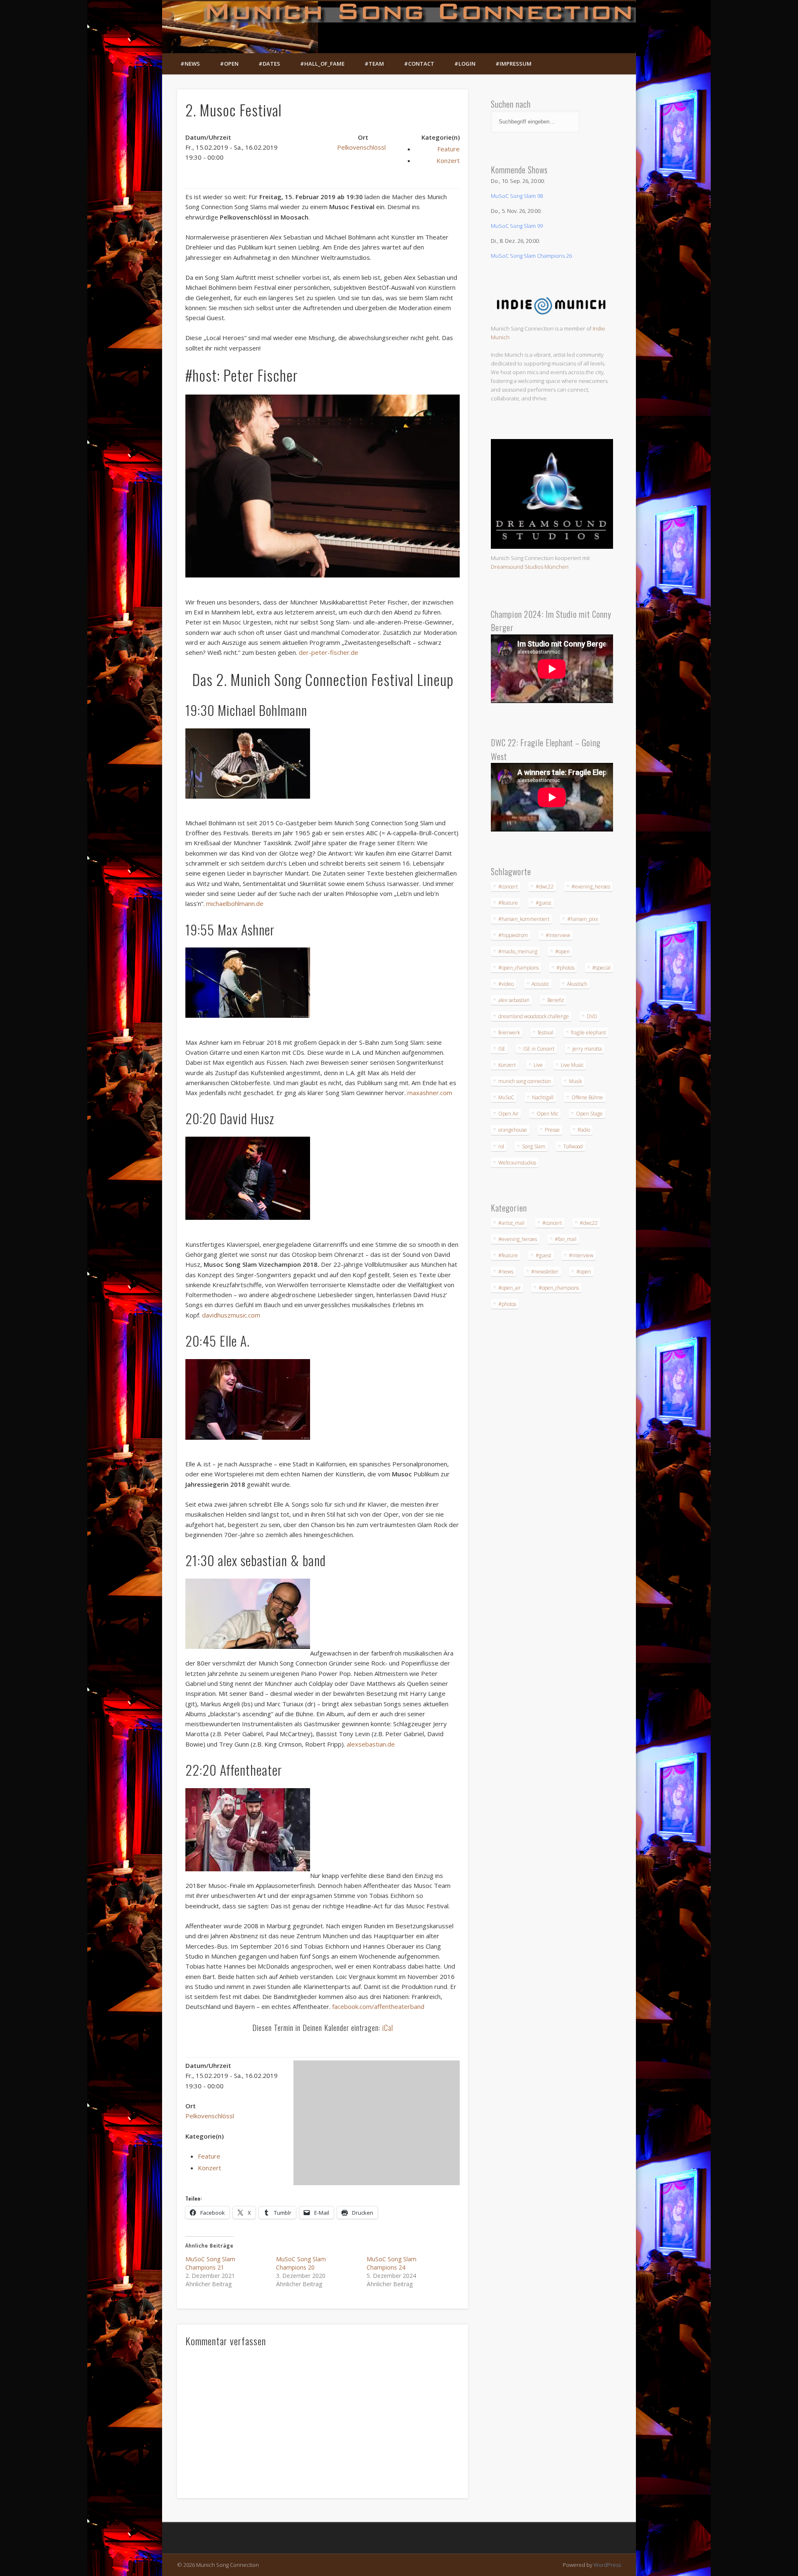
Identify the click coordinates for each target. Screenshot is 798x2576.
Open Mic (547, 1114)
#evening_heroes (591, 887)
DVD (592, 1016)
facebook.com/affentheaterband (378, 2006)
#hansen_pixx (583, 919)
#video (506, 984)
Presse (552, 1130)
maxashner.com (430, 1093)
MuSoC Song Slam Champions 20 (301, 2263)
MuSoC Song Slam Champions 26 (531, 256)
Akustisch (577, 984)
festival (546, 1033)
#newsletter (545, 1272)
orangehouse (513, 1130)
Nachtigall (543, 1097)
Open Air (509, 1114)
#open (229, 64)
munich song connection (525, 1081)
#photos (565, 968)
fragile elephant (589, 1033)
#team (374, 64)
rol (501, 1146)
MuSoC (506, 1097)
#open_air (510, 1288)
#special (601, 968)
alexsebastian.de (371, 1744)
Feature (448, 149)
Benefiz (556, 1000)
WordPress (607, 2565)
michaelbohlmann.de (235, 903)
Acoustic (540, 984)
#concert (508, 887)
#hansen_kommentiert (524, 919)
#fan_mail (566, 1239)
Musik (575, 1081)
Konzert (448, 160)
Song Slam (534, 1146)
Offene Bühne (587, 1097)
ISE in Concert (539, 1049)
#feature (508, 903)
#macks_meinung (518, 951)
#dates (269, 64)
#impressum (514, 64)
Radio (584, 1130)
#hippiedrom (513, 935)
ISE (502, 1049)
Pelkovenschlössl (361, 147)
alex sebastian (514, 1000)
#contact (419, 64)
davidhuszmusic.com (231, 1315)
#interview (558, 935)
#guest (543, 903)
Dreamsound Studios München (530, 567)
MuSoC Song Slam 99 (517, 226)
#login (465, 64)
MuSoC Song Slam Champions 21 (210, 2263)
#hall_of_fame (322, 64)
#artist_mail (511, 1223)
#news (190, 64)
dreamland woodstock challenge (534, 1016)
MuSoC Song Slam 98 (517, 196)
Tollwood (573, 1146)
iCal (388, 2028)
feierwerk (509, 1033)
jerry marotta (587, 1049)
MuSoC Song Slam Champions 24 (392, 2263)
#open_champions (518, 968)
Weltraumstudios (517, 1163)
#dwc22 (545, 887)
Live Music (572, 1065)
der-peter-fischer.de (329, 652)
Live (538, 1065)
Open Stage (589, 1114)
